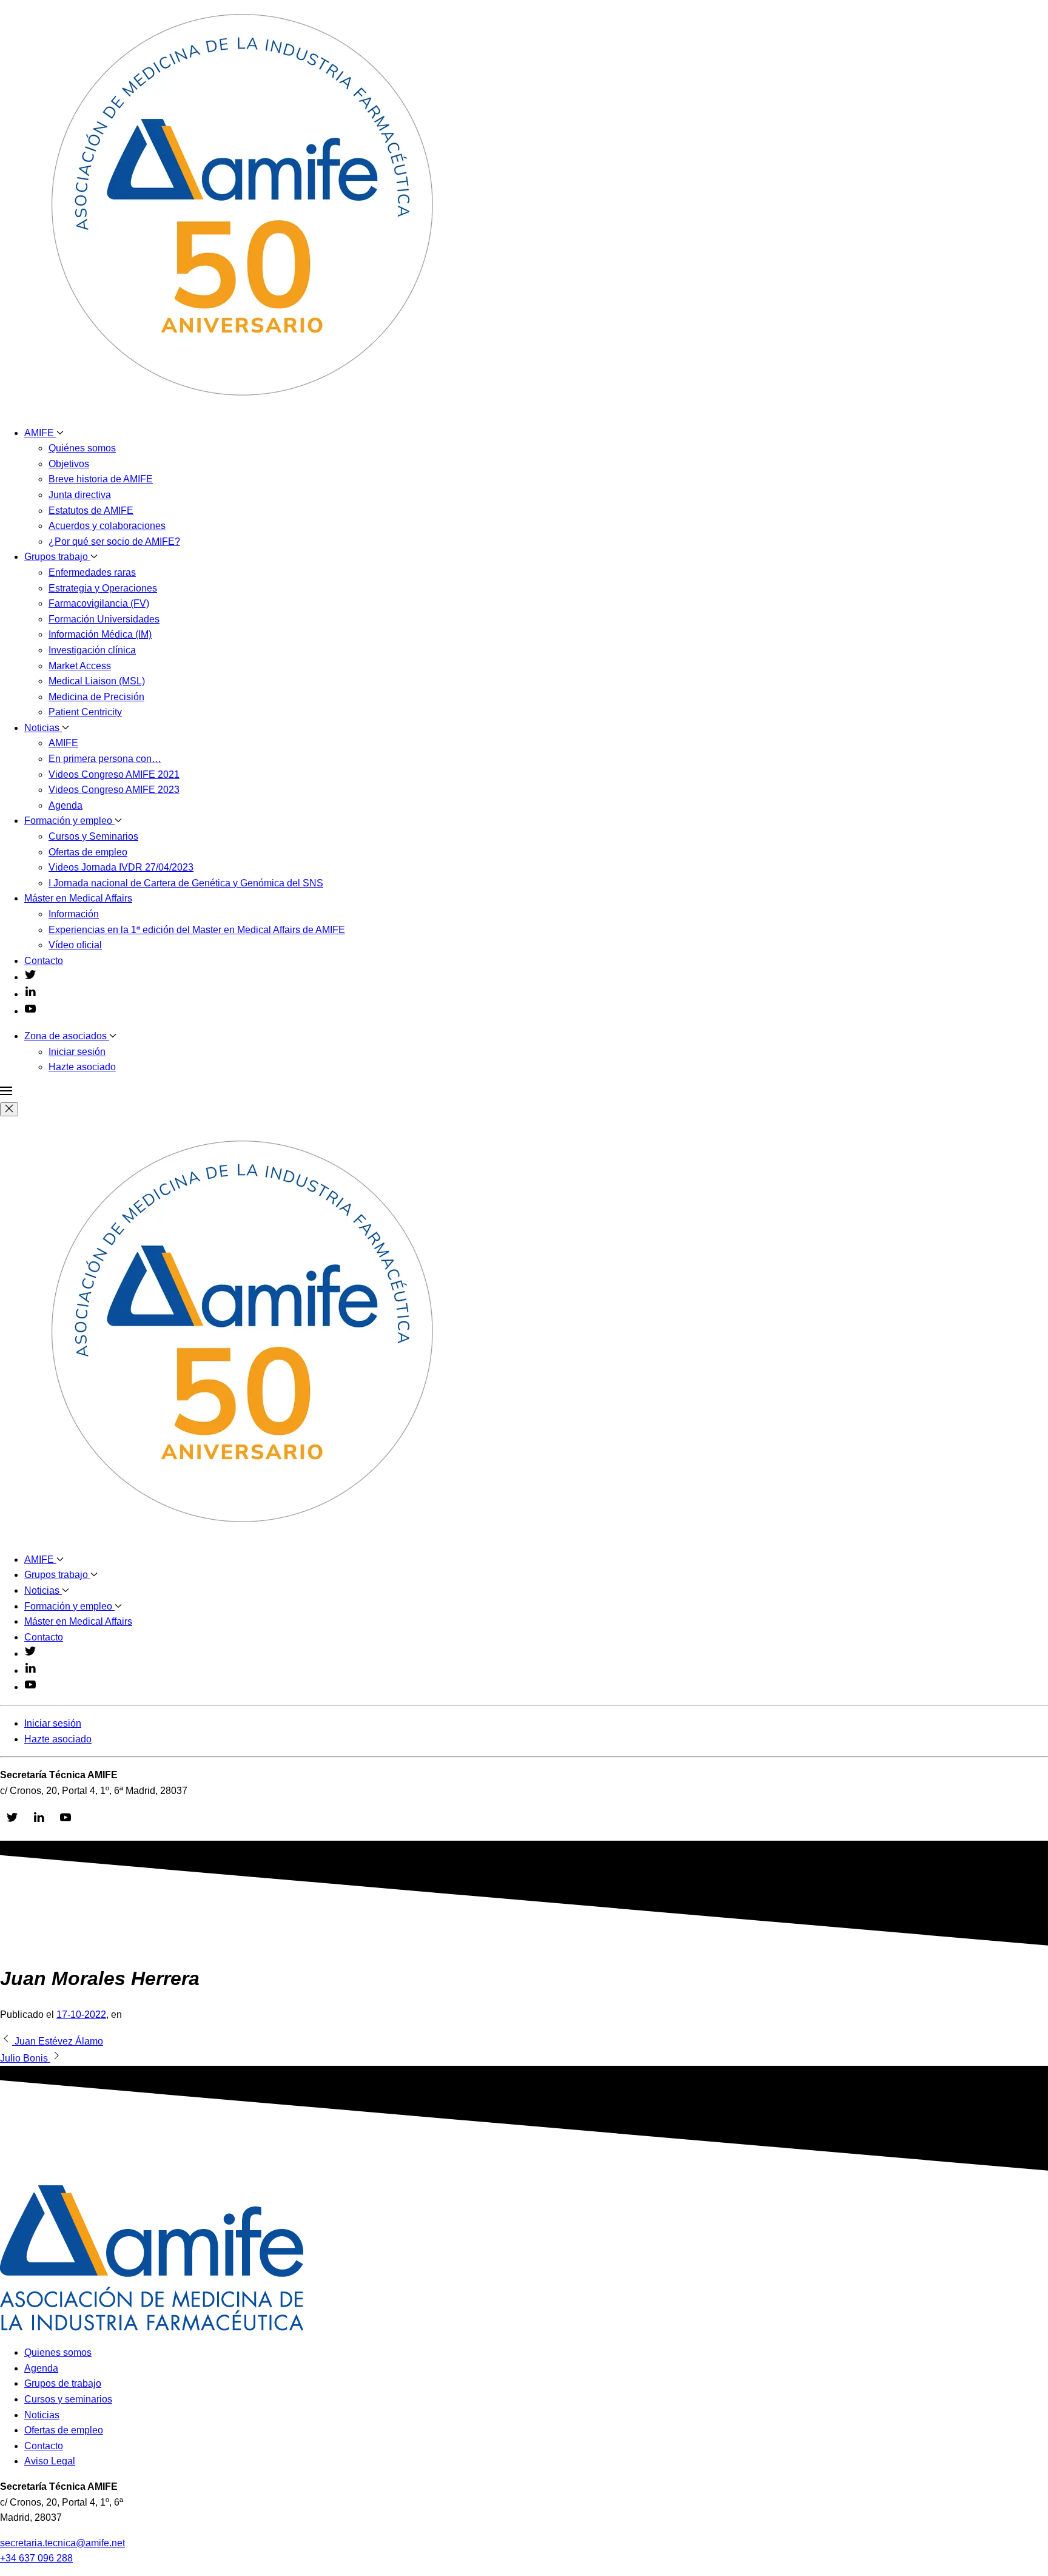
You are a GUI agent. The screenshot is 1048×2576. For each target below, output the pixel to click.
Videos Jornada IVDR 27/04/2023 (121, 867)
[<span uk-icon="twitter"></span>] (30, 977)
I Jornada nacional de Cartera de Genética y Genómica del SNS (186, 883)
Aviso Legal (50, 2461)
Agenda (65, 805)
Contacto (44, 961)
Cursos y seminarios (68, 2399)
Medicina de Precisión (96, 697)
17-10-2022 (81, 2015)
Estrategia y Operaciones (103, 588)
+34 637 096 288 (36, 2558)
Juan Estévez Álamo (58, 2041)
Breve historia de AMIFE (101, 479)
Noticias (43, 728)
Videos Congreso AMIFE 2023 (114, 790)
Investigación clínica (92, 650)
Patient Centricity (85, 712)
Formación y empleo (69, 821)
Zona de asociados (67, 1036)
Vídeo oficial (75, 945)
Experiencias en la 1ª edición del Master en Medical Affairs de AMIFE (197, 930)
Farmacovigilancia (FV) (99, 603)
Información (74, 914)
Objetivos (69, 464)
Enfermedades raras (92, 572)
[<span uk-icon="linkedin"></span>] (30, 994)
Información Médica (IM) (100, 634)
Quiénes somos (82, 448)
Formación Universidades (104, 619)
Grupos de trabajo (63, 2383)
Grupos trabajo (57, 557)
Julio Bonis (25, 2058)
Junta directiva (80, 495)
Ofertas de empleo (88, 852)
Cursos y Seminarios (93, 836)
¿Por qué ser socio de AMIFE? (114, 541)
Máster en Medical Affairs (78, 898)
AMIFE (40, 433)
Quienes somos (58, 2352)
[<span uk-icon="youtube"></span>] (30, 1011)
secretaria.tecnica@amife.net (62, 2543)
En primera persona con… (105, 759)
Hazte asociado (82, 1067)
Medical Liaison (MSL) (97, 681)
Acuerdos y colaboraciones (107, 526)
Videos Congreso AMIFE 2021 (114, 774)
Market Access (80, 666)
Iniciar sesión (77, 1052)
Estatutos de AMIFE (91, 511)
